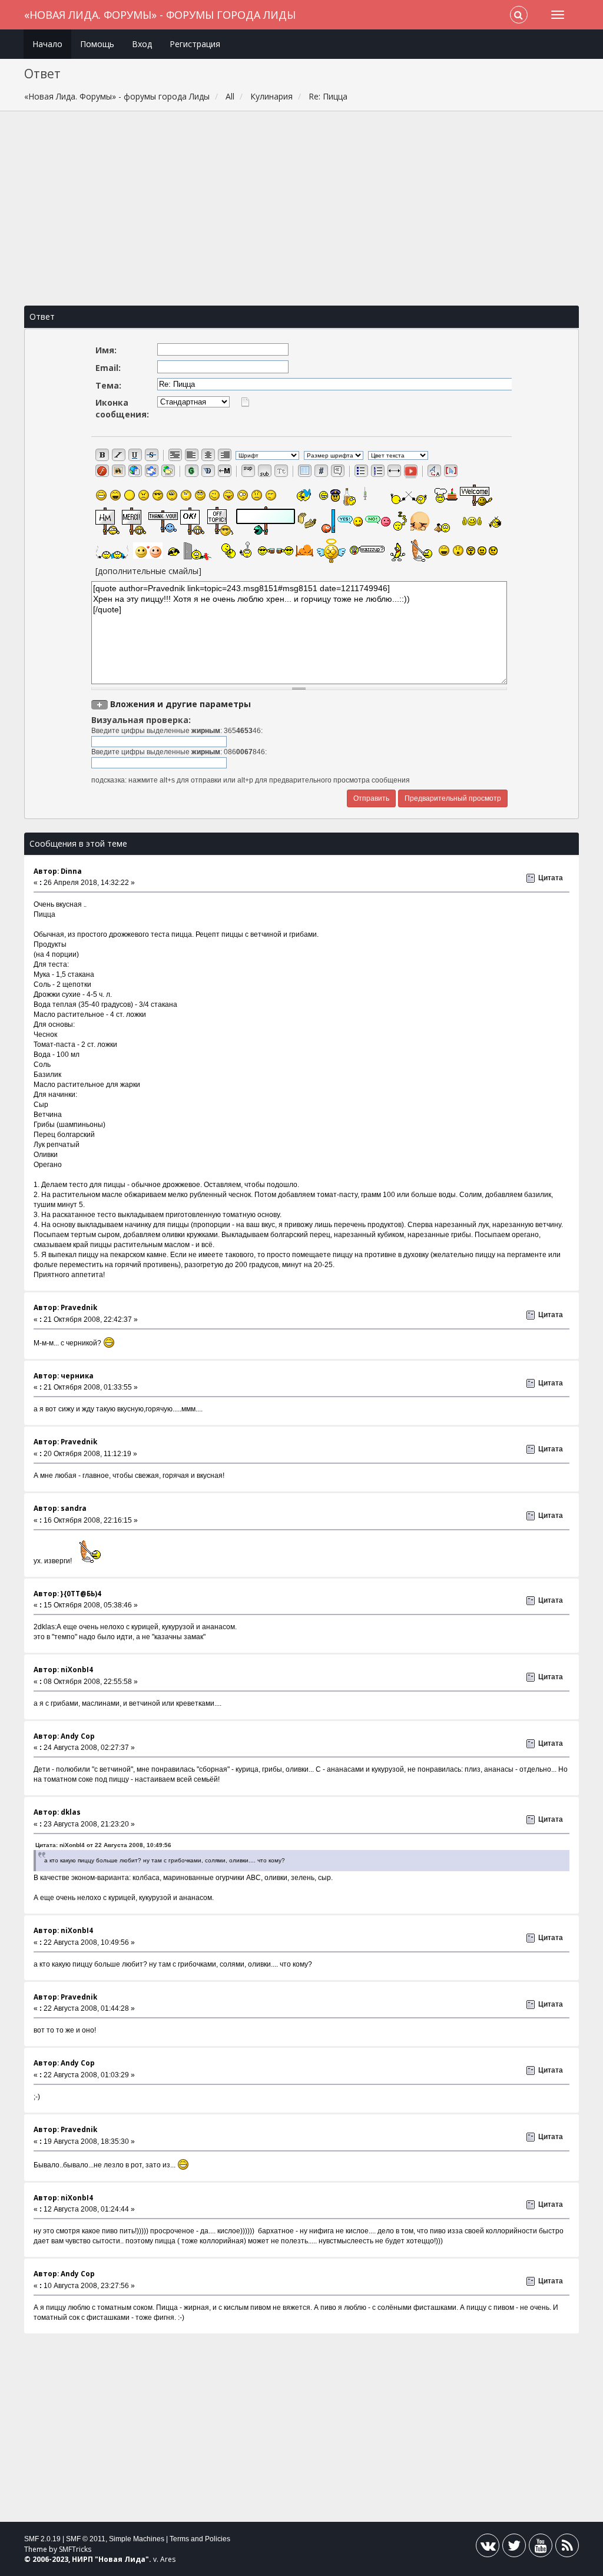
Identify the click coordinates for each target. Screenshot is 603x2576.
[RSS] (567, 2548)
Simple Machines (137, 2539)
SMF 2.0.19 (42, 2539)
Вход (142, 44)
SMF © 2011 (86, 2539)
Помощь (97, 44)
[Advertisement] (302, 208)
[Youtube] (541, 2548)
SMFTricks (75, 2549)
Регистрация (195, 44)
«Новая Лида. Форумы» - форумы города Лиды (160, 15)
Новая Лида (122, 2559)
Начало (47, 44)
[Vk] (488, 2548)
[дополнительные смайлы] (148, 571)
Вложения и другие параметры (180, 704)
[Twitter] (514, 2548)
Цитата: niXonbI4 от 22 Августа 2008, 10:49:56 (103, 1845)
